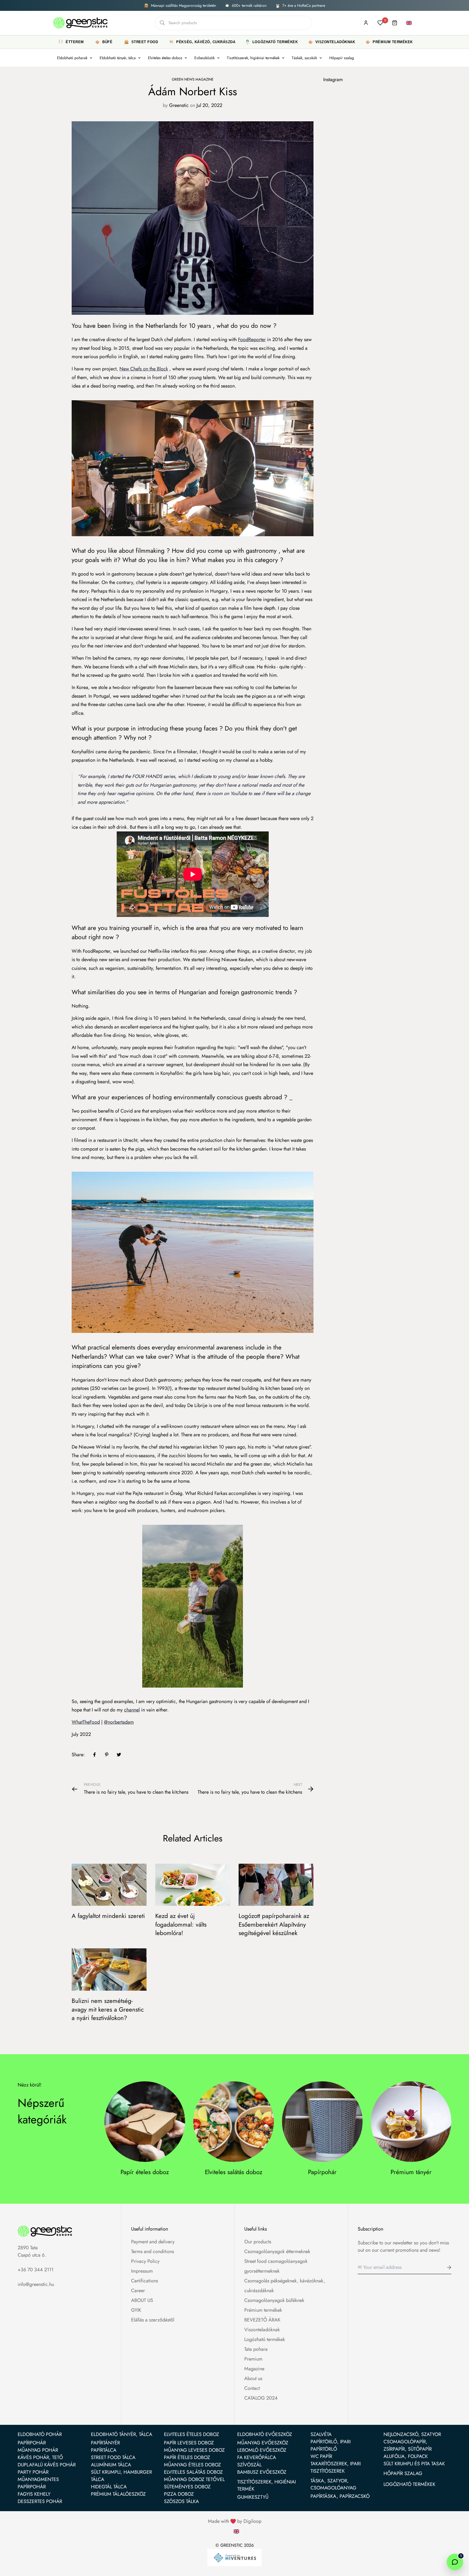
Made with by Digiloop (235, 2521)
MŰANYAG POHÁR (38, 2450)
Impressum (142, 2271)
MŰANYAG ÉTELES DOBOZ (192, 2465)
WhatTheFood (86, 1722)
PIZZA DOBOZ (179, 2494)
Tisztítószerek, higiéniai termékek (253, 58)
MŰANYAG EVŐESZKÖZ (263, 2443)
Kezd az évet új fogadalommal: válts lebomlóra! (181, 1924)
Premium (253, 2359)
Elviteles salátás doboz (234, 2172)
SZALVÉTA (321, 2434)
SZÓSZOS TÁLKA (181, 2501)
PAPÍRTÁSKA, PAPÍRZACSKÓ (340, 2496)
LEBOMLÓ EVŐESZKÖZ (262, 2450)
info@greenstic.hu (36, 2284)
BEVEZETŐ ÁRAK (262, 2320)
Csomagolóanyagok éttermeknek (277, 2251)
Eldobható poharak (72, 58)
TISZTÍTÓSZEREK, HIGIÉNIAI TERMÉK (267, 2485)
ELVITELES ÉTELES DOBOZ (191, 2434)
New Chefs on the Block (144, 369)
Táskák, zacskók (304, 58)
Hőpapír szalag (342, 58)
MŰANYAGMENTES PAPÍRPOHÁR (38, 2483)
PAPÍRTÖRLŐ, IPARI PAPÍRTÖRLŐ (331, 2445)
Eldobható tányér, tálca (118, 58)
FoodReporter (252, 339)
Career (138, 2291)
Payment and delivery (153, 2242)
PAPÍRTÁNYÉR (105, 2443)
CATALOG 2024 (261, 2398)
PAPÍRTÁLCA (104, 2450)
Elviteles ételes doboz (165, 58)
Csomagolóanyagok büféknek (274, 2300)
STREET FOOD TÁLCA (113, 2457)
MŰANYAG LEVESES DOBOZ (194, 2450)
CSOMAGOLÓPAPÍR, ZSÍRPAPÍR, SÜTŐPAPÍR (408, 2445)
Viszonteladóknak (262, 2330)
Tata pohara (256, 2349)
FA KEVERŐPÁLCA (257, 2457)
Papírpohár (322, 2172)
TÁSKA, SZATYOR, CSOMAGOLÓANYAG (333, 2484)
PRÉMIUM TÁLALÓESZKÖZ (118, 2494)
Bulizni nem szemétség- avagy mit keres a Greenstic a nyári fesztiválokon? (108, 2009)
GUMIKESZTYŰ (253, 2497)
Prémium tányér (411, 2172)
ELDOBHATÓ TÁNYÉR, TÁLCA (122, 2434)
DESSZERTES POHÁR (40, 2501)
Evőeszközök (205, 58)
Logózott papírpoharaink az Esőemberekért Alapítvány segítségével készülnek (274, 1924)
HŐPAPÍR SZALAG (403, 2473)
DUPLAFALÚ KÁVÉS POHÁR (47, 2465)
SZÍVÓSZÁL (249, 2465)
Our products (258, 2242)
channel (132, 1710)
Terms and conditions (153, 2251)
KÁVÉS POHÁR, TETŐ (40, 2457)
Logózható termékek (265, 2339)
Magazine (254, 2369)
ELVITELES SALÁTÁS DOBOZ (193, 2472)
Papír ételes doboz (145, 2172)
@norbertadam (119, 1722)
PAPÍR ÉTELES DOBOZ (187, 2457)
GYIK (136, 2310)
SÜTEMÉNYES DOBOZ (187, 2487)
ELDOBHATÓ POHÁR (40, 2434)
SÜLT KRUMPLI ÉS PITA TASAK (414, 2464)
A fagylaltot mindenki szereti (108, 1916)
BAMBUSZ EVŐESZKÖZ (262, 2472)
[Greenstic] (80, 23)
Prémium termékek (263, 2310)
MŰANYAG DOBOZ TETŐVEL (194, 2479)
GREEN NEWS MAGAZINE (193, 79)
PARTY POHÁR (33, 2472)
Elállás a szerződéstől (153, 2320)
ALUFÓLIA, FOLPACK (406, 2456)
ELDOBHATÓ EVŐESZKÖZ (265, 2434)
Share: (78, 1755)
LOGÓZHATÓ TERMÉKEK (409, 2484)
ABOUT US (142, 2300)
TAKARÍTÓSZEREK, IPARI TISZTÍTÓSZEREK (336, 2467)
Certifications (145, 2281)
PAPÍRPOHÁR (32, 2443)
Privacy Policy (145, 2261)
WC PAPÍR (321, 2456)
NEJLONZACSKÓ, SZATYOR (412, 2434)
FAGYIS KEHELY (34, 2494)
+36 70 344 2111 (36, 2270)
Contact (252, 2388)
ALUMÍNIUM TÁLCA (111, 2465)
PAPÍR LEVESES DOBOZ (189, 2443)
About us (253, 2378)
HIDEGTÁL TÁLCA (109, 2487)
